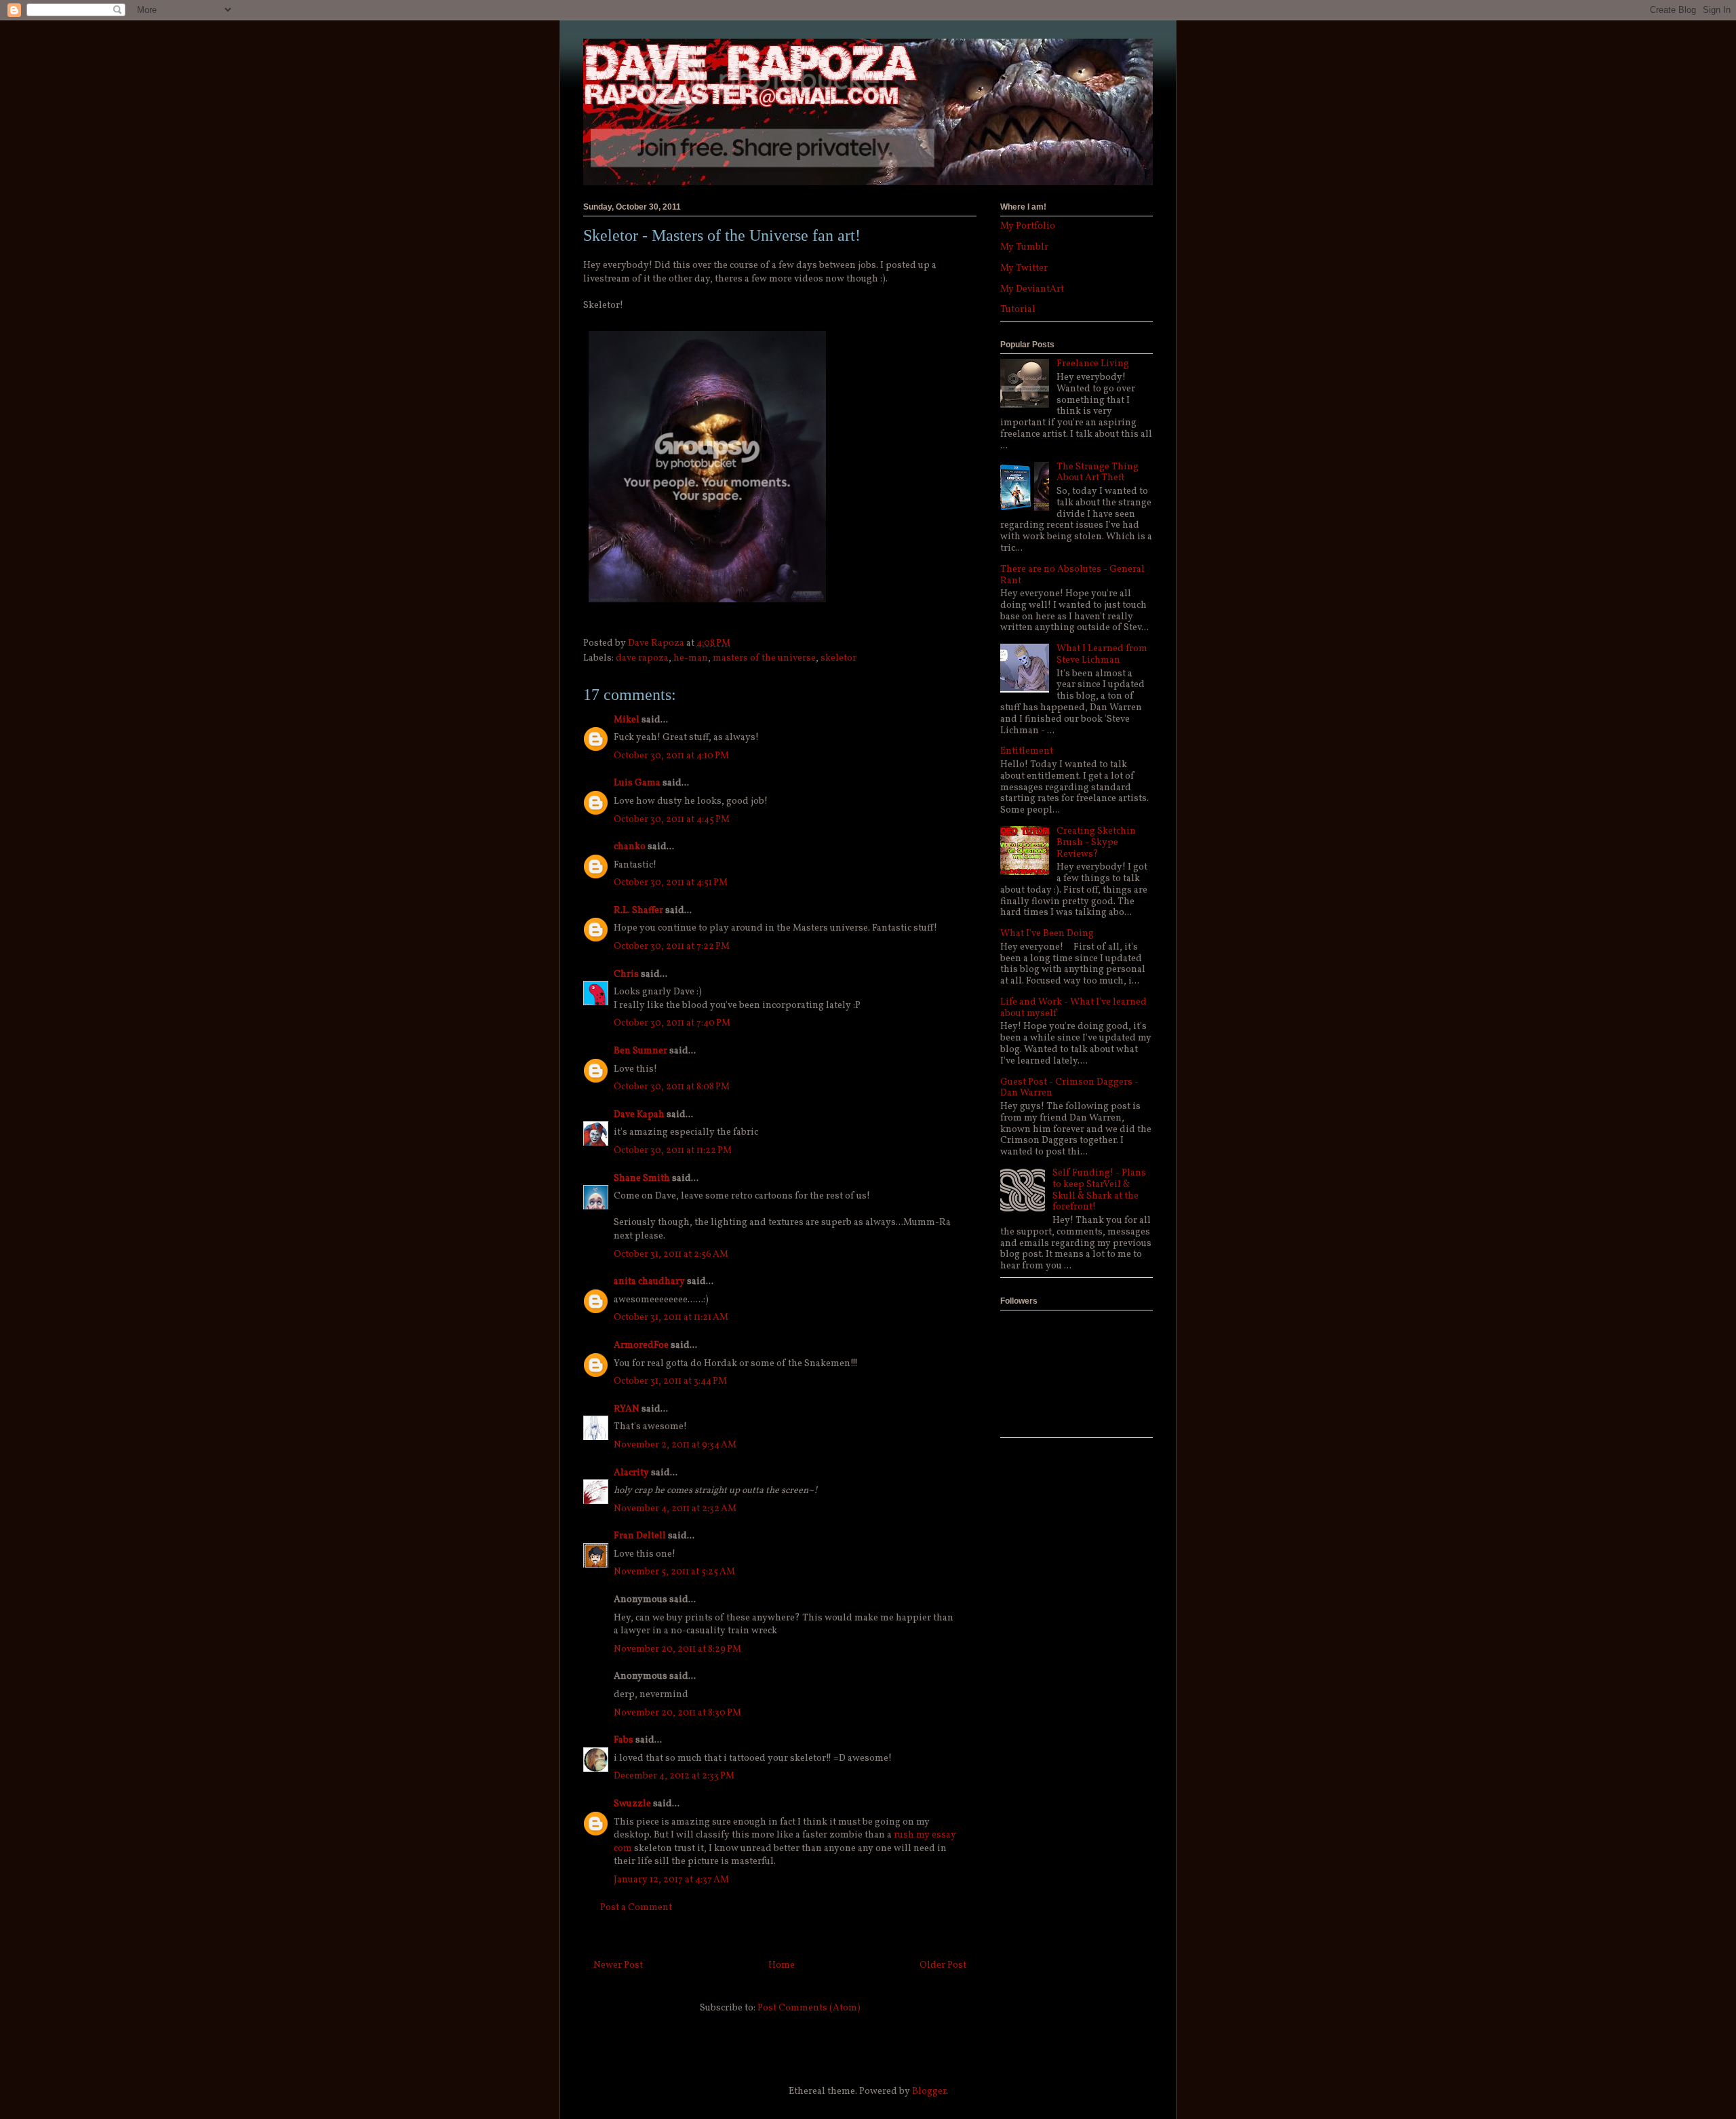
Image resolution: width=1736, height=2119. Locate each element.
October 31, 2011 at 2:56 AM (671, 1255)
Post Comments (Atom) (809, 2008)
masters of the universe (764, 658)
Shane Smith (642, 1179)
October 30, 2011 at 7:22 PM (672, 947)
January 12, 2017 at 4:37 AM (671, 1880)
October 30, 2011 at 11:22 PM (673, 1151)
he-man (691, 658)
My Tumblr (1024, 247)
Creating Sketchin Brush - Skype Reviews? (1096, 843)
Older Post (943, 1965)
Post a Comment (636, 1908)
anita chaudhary (649, 1282)
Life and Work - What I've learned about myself (1073, 1008)
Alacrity (631, 1473)
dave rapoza (642, 658)
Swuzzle (632, 1804)
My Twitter (1024, 268)
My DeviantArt (1032, 289)
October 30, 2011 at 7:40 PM (672, 1023)
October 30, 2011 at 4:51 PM (671, 883)
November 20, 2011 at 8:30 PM (677, 1713)
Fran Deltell (640, 1536)
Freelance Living (1093, 364)
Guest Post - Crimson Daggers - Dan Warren (1069, 1088)
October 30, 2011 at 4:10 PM (671, 756)
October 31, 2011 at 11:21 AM (671, 1318)
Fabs (624, 1740)
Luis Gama (637, 783)
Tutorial (1018, 310)
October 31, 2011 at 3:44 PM (670, 1381)
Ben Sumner (640, 1051)
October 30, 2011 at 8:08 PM (672, 1087)
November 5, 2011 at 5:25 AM (674, 1572)
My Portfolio (1028, 226)
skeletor (839, 658)
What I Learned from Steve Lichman (1102, 655)
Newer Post (618, 1965)
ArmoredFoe (641, 1345)
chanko (630, 847)
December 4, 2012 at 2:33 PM (674, 1776)
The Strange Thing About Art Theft (1098, 473)
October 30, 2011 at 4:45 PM (672, 820)
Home (782, 1965)
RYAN (627, 1409)
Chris (626, 974)
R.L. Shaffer (638, 911)
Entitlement (1027, 751)
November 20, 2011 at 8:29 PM (677, 1649)
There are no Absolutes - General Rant (1072, 575)
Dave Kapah (639, 1115)
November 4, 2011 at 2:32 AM (675, 1509)
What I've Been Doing (1047, 934)
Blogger (929, 2092)
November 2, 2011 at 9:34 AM (675, 1445)
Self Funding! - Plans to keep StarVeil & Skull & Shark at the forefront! (1099, 1190)
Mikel (627, 720)
